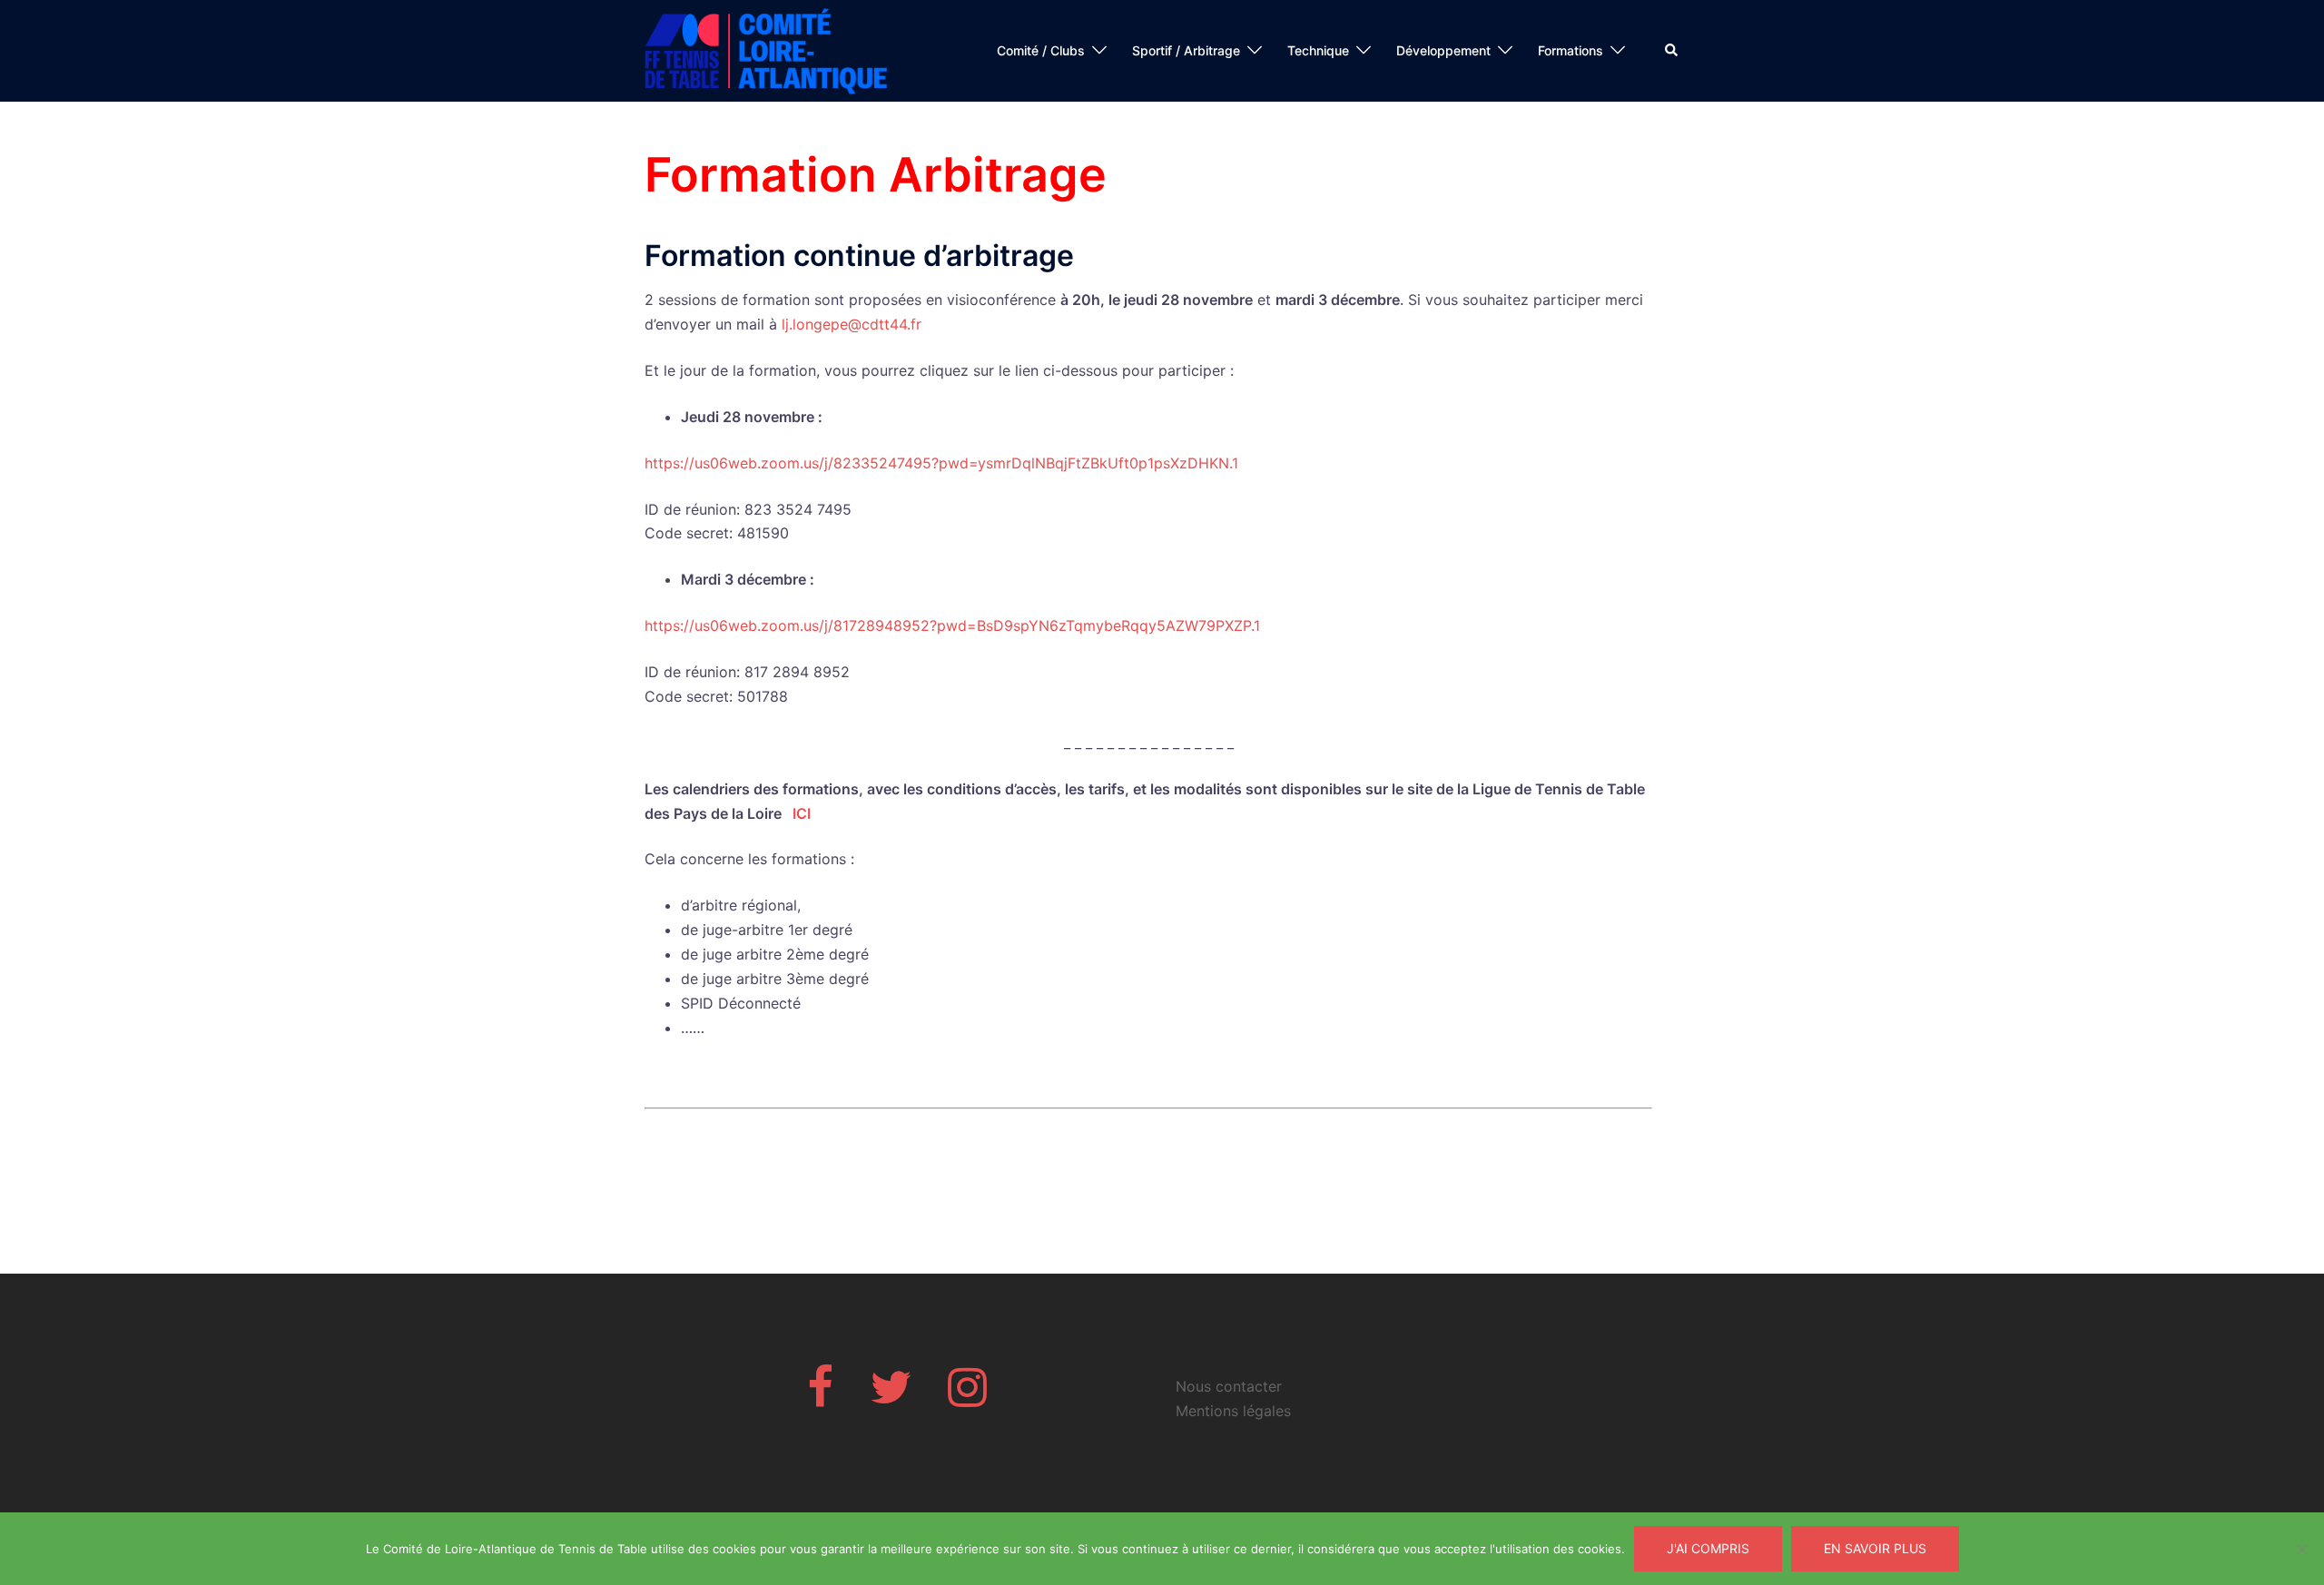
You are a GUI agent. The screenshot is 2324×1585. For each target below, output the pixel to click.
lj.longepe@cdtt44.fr (852, 324)
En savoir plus (1875, 1548)
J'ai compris (1708, 1548)
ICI (802, 813)
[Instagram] (967, 1398)
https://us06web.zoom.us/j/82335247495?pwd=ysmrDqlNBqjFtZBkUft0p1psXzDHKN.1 (941, 463)
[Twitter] (891, 1398)
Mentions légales (1233, 1411)
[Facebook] (820, 1398)
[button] (1672, 51)
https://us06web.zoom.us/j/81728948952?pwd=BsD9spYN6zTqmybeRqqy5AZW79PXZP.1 (952, 625)
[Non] (2301, 1549)
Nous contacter (1229, 1386)
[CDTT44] (767, 49)
